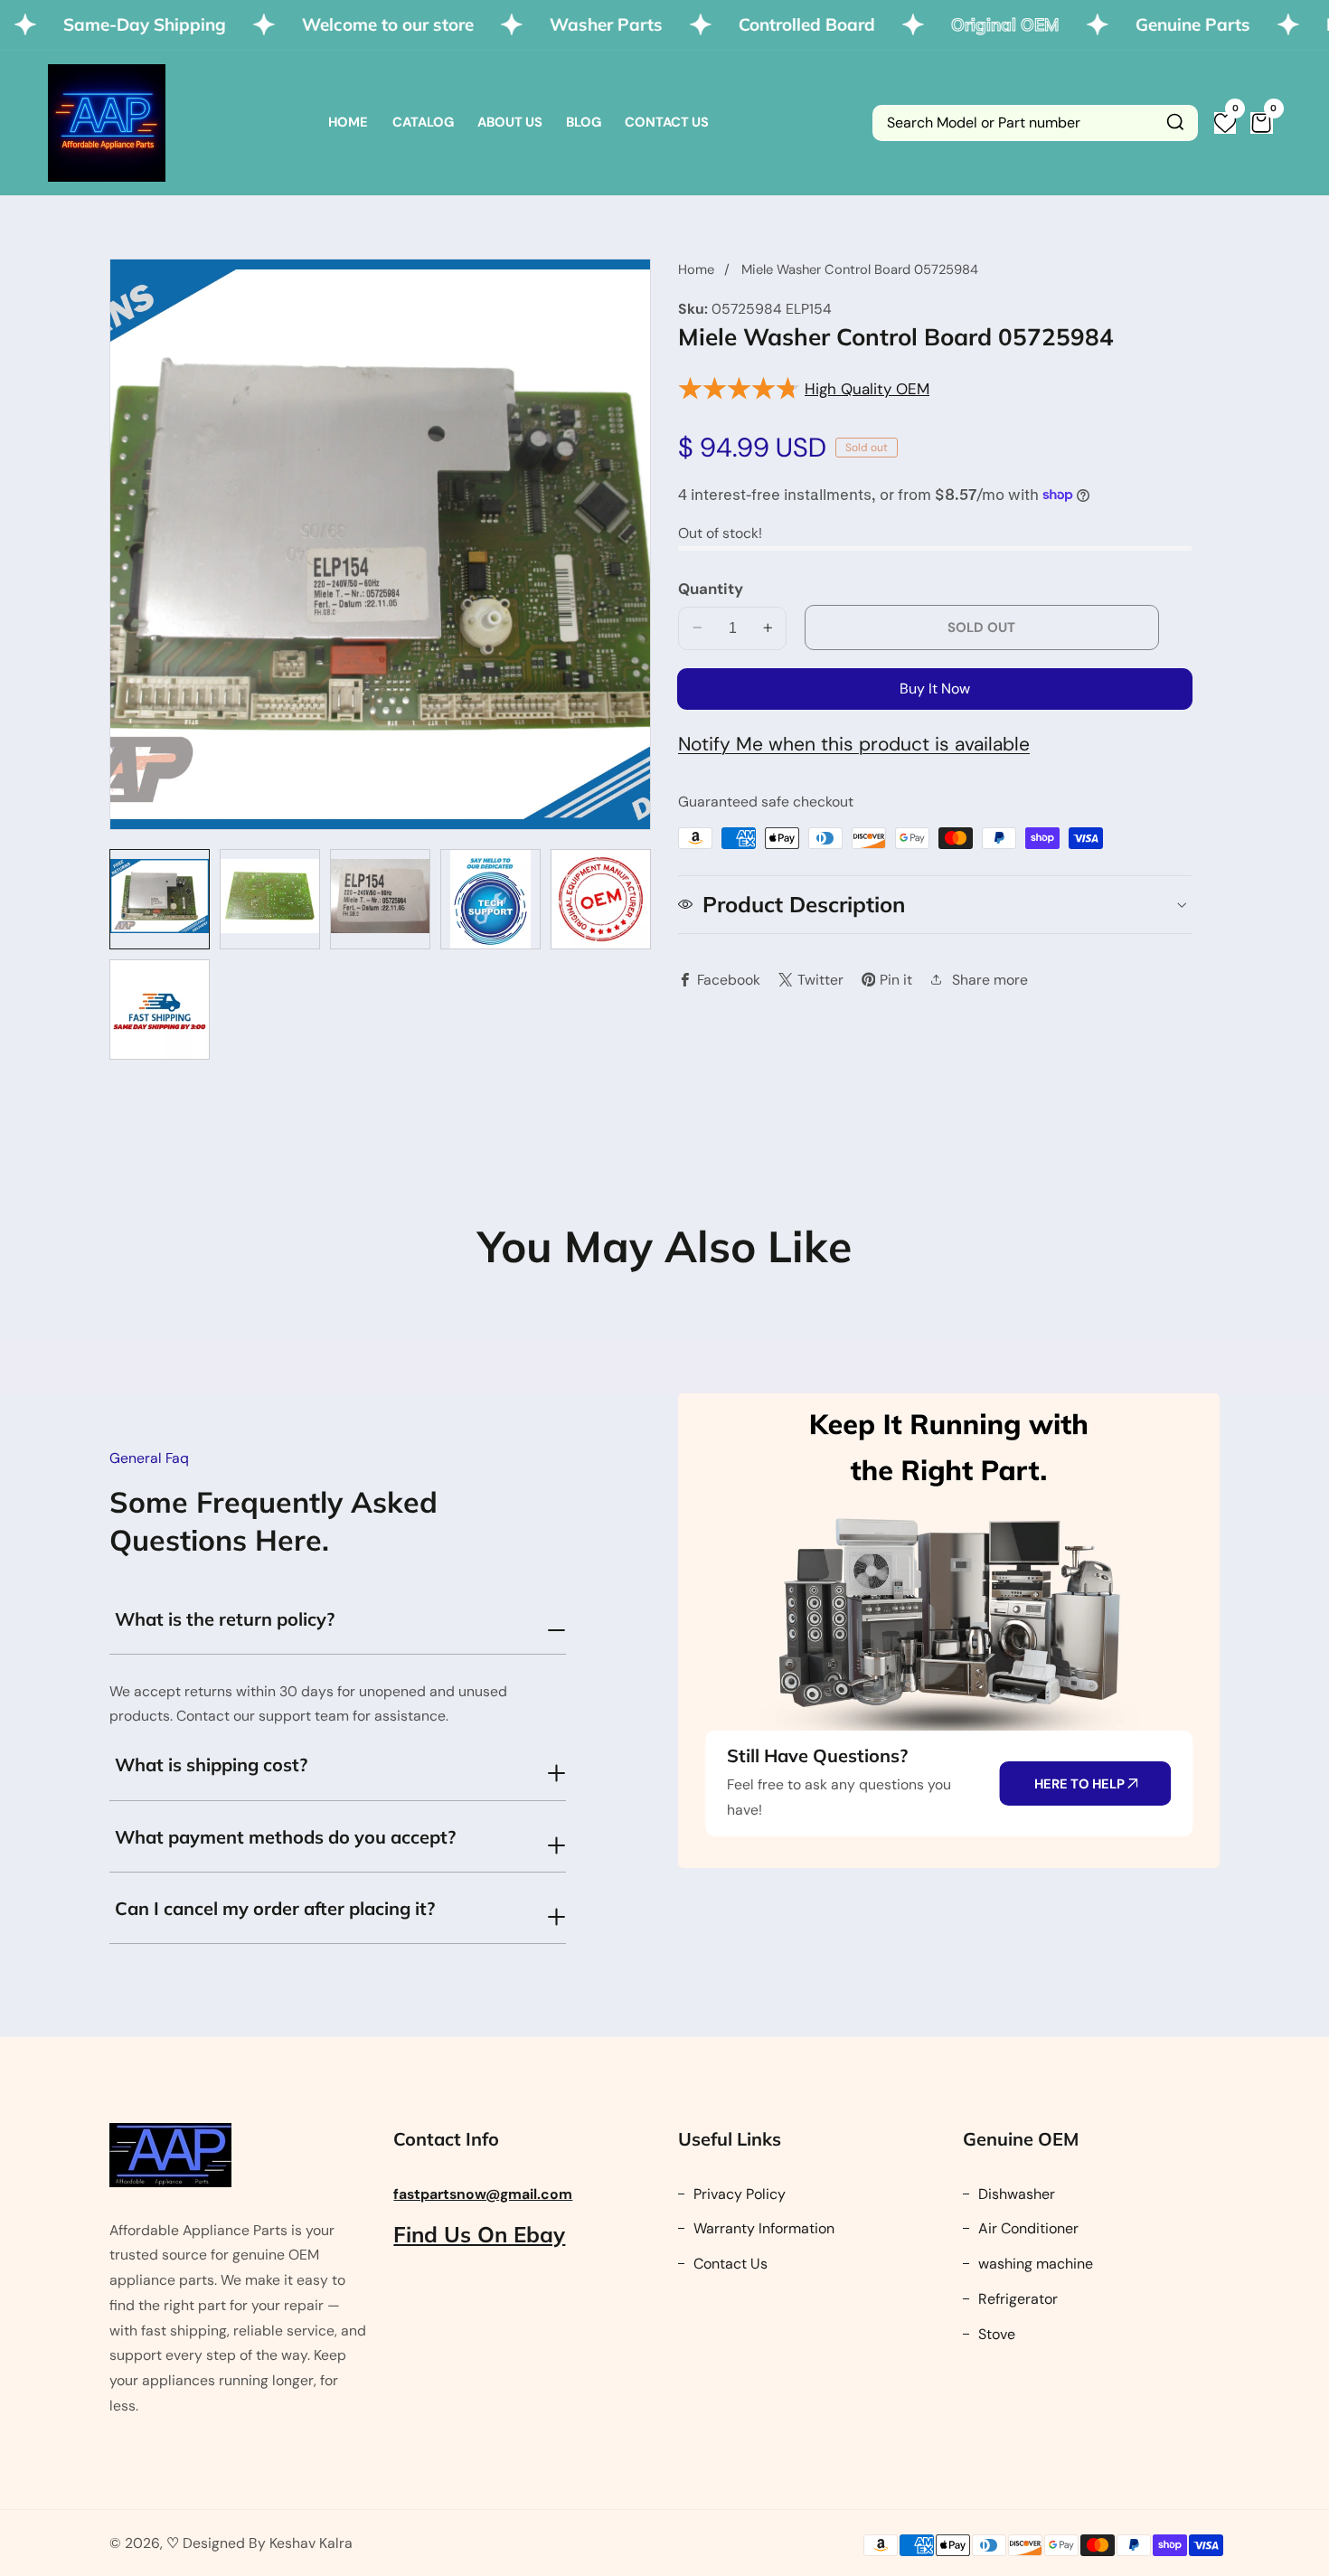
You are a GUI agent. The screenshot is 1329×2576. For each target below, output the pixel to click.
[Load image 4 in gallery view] (490, 899)
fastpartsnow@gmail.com (483, 2194)
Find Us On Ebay (479, 2234)
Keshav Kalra (311, 2543)
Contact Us (667, 122)
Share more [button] (990, 979)
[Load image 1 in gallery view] (160, 899)
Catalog (423, 122)
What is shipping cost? (211, 1765)
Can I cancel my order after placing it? (275, 1908)
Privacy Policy (738, 2194)
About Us (510, 122)
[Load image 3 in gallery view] (380, 899)
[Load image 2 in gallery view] (270, 899)
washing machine (1034, 2264)
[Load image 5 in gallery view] (601, 899)
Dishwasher (1015, 2194)
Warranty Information (762, 2228)
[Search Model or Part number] (1175, 123)
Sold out (981, 627)
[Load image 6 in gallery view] (160, 1010)
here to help (1081, 1784)
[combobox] (1035, 123)
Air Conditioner (1027, 2228)
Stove (995, 2334)
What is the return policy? (225, 1619)
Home (348, 122)
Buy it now (935, 688)
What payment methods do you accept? (285, 1837)
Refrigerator (1016, 2299)
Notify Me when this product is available (854, 743)
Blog (584, 122)
